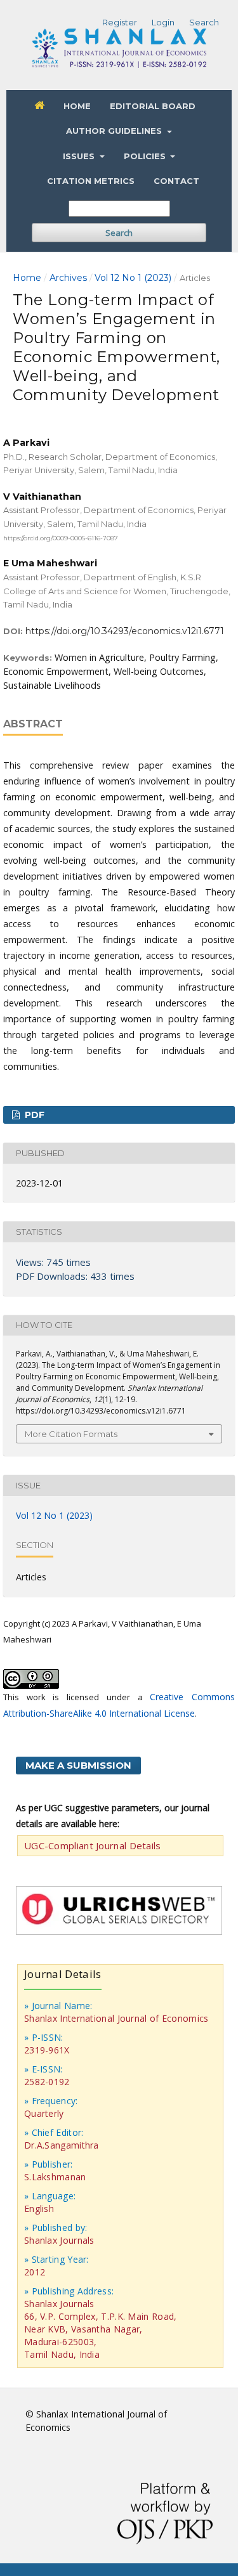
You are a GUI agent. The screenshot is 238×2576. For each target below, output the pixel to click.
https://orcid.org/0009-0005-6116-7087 (61, 537)
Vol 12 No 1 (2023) (133, 278)
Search (119, 233)
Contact (176, 181)
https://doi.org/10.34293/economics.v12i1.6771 (125, 631)
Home (77, 106)
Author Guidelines (115, 131)
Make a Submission (78, 1765)
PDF (33, 1115)
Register (120, 22)
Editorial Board (153, 106)
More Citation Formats (71, 1434)
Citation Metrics (91, 181)
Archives (68, 278)
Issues (80, 156)
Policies (146, 156)
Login (163, 22)
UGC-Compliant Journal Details (93, 1845)
